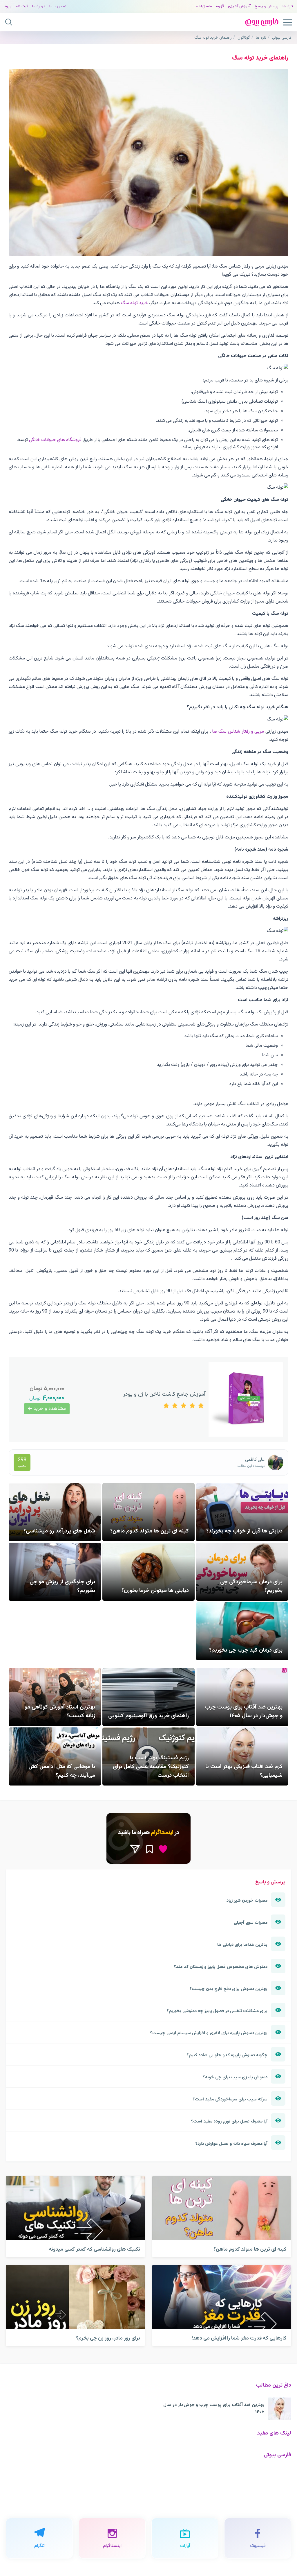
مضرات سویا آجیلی (251, 1923)
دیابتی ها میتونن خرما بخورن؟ (155, 1591)
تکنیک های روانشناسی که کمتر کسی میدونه (94, 2249)
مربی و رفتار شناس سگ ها (237, 732)
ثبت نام (22, 6)
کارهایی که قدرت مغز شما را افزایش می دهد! (239, 2338)
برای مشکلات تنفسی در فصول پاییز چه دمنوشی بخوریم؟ (217, 2011)
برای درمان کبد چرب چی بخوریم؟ (246, 1650)
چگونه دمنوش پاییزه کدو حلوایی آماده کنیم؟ (227, 2055)
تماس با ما (58, 6)
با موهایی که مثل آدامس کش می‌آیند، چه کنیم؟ (62, 1771)
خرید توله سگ (134, 303)
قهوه (220, 6)
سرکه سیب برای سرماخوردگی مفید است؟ (230, 2099)
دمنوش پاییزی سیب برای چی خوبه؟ (235, 2077)
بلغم (200, 6)
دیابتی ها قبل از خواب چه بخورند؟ (244, 1531)
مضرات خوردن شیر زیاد (247, 1901)
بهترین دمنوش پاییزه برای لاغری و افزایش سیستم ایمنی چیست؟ (209, 2033)
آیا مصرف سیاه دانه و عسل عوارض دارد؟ (231, 2144)
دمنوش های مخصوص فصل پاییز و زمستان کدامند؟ (221, 1967)
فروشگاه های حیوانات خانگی (55, 440)
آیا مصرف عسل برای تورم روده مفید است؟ (229, 2121)
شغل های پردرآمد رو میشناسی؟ (59, 1531)
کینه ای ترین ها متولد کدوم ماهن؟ (150, 1531)
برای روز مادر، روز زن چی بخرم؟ (108, 2338)
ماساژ (208, 6)
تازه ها (288, 6)
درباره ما (39, 6)
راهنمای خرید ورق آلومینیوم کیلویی (148, 1716)
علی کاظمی (255, 1460)
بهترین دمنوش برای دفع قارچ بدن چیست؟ (228, 1989)
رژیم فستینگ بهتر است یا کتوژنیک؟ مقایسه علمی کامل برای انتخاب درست (151, 1767)
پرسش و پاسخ (267, 6)
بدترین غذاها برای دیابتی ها (242, 1945)
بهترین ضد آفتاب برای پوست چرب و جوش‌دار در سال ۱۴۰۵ (244, 1711)
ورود (8, 6)
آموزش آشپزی (239, 6)
